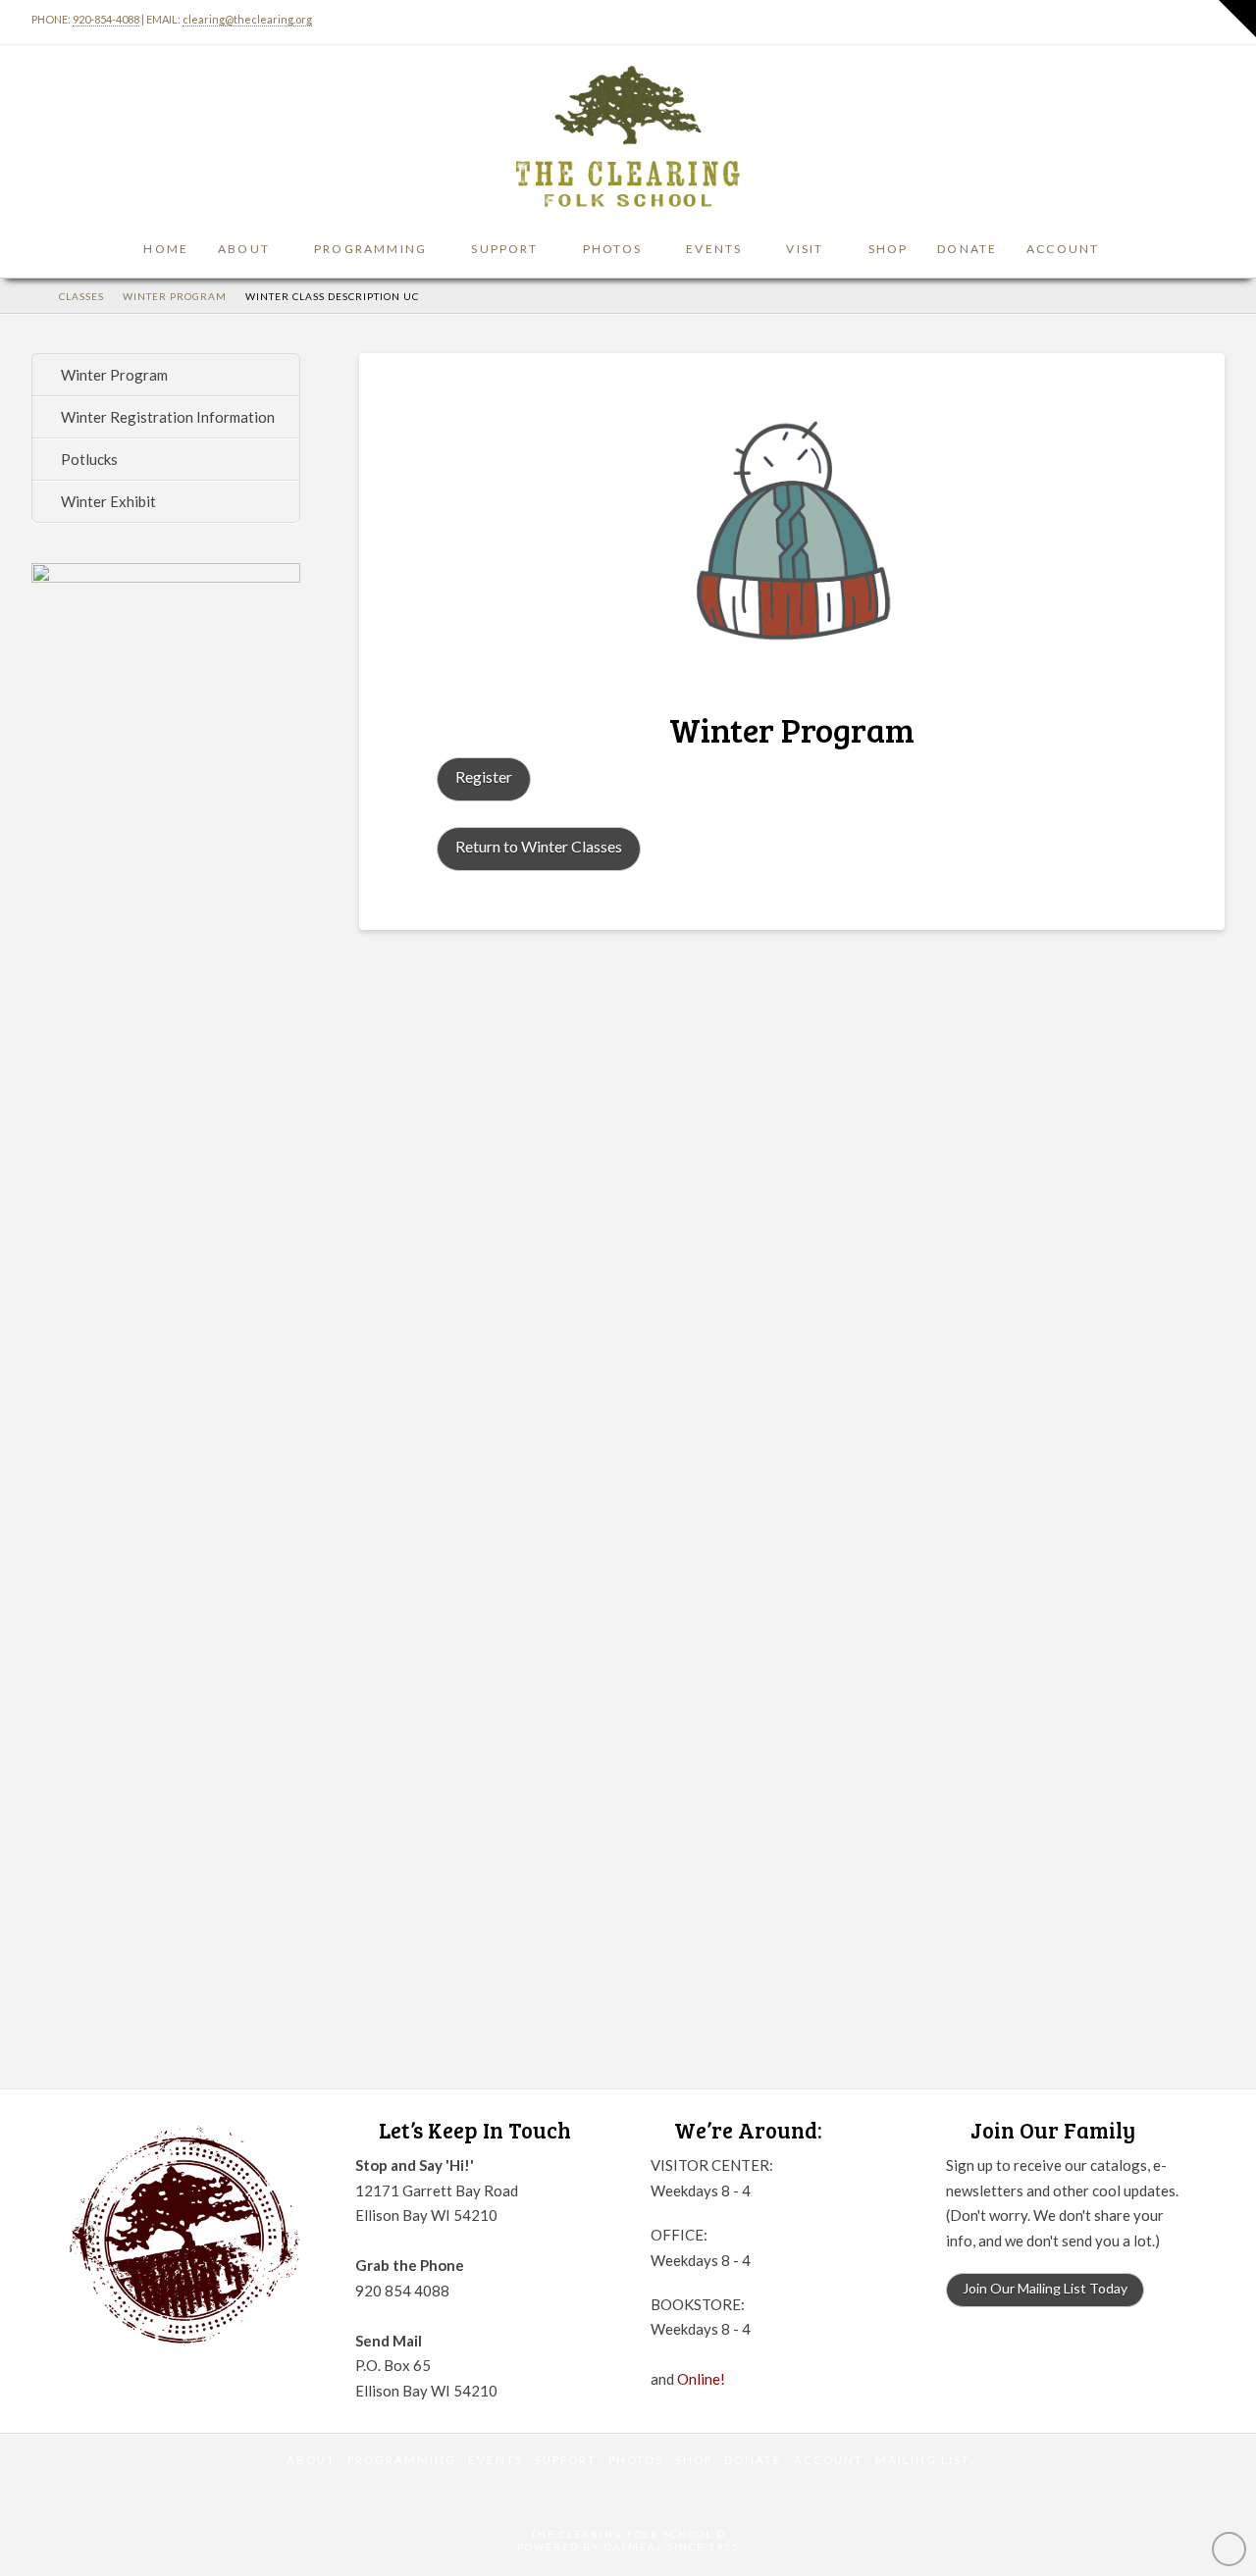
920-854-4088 (106, 19)
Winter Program (114, 375)
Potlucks (89, 459)
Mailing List (923, 2460)
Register (484, 776)
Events (496, 2460)
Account (829, 2460)
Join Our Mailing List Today (1045, 2288)
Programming (402, 2460)
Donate (753, 2460)
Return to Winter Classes (539, 846)
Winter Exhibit (108, 501)
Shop (694, 2460)
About (311, 2460)
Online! (701, 2379)
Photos (636, 2460)
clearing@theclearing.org (247, 19)
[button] (1237, 19)
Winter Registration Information (168, 417)
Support (566, 2460)
